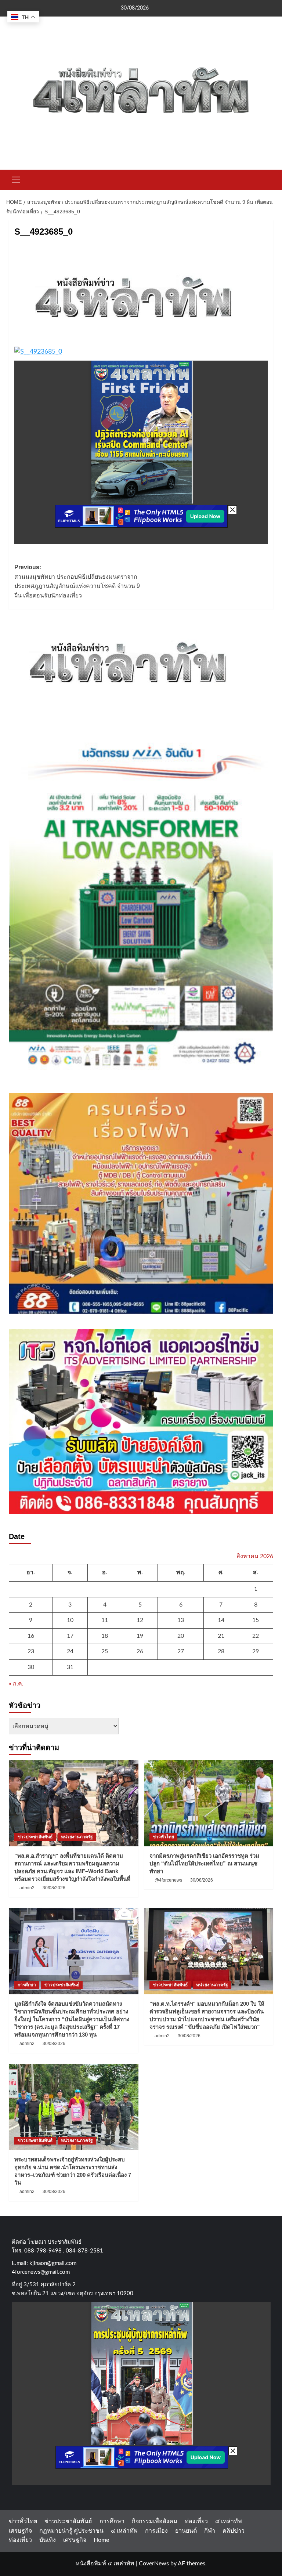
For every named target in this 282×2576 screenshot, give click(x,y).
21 (221, 1636)
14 (221, 1620)
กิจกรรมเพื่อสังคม (155, 2521)
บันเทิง (48, 2540)
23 (31, 1651)
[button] (16, 179)
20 (181, 1636)
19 (140, 1636)
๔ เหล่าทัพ (229, 2521)
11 (105, 1620)
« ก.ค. (16, 1684)
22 (256, 1636)
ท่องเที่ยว (196, 2521)
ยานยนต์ (186, 2531)
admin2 (27, 1888)
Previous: (77, 581)
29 (256, 1651)
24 (70, 1651)
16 (31, 1636)
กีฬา (210, 2531)
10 (70, 1620)
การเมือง (156, 2531)
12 (140, 1620)
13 (181, 1620)
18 (105, 1636)
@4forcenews (168, 1880)
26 (140, 1651)
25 (105, 1651)
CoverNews (154, 2564)
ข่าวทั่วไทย (163, 1837)
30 (31, 1667)
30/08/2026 (54, 1888)
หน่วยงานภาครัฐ (77, 1837)
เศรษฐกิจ (20, 2531)
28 (221, 1651)
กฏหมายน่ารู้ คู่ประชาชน (71, 2531)
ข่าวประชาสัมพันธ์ (35, 1837)
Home (101, 2540)
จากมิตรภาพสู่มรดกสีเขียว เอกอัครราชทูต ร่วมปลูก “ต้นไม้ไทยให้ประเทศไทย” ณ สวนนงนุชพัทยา (204, 1863)
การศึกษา (27, 1985)
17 (70, 1636)
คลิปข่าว (234, 2531)
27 (181, 1651)
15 (256, 1620)
